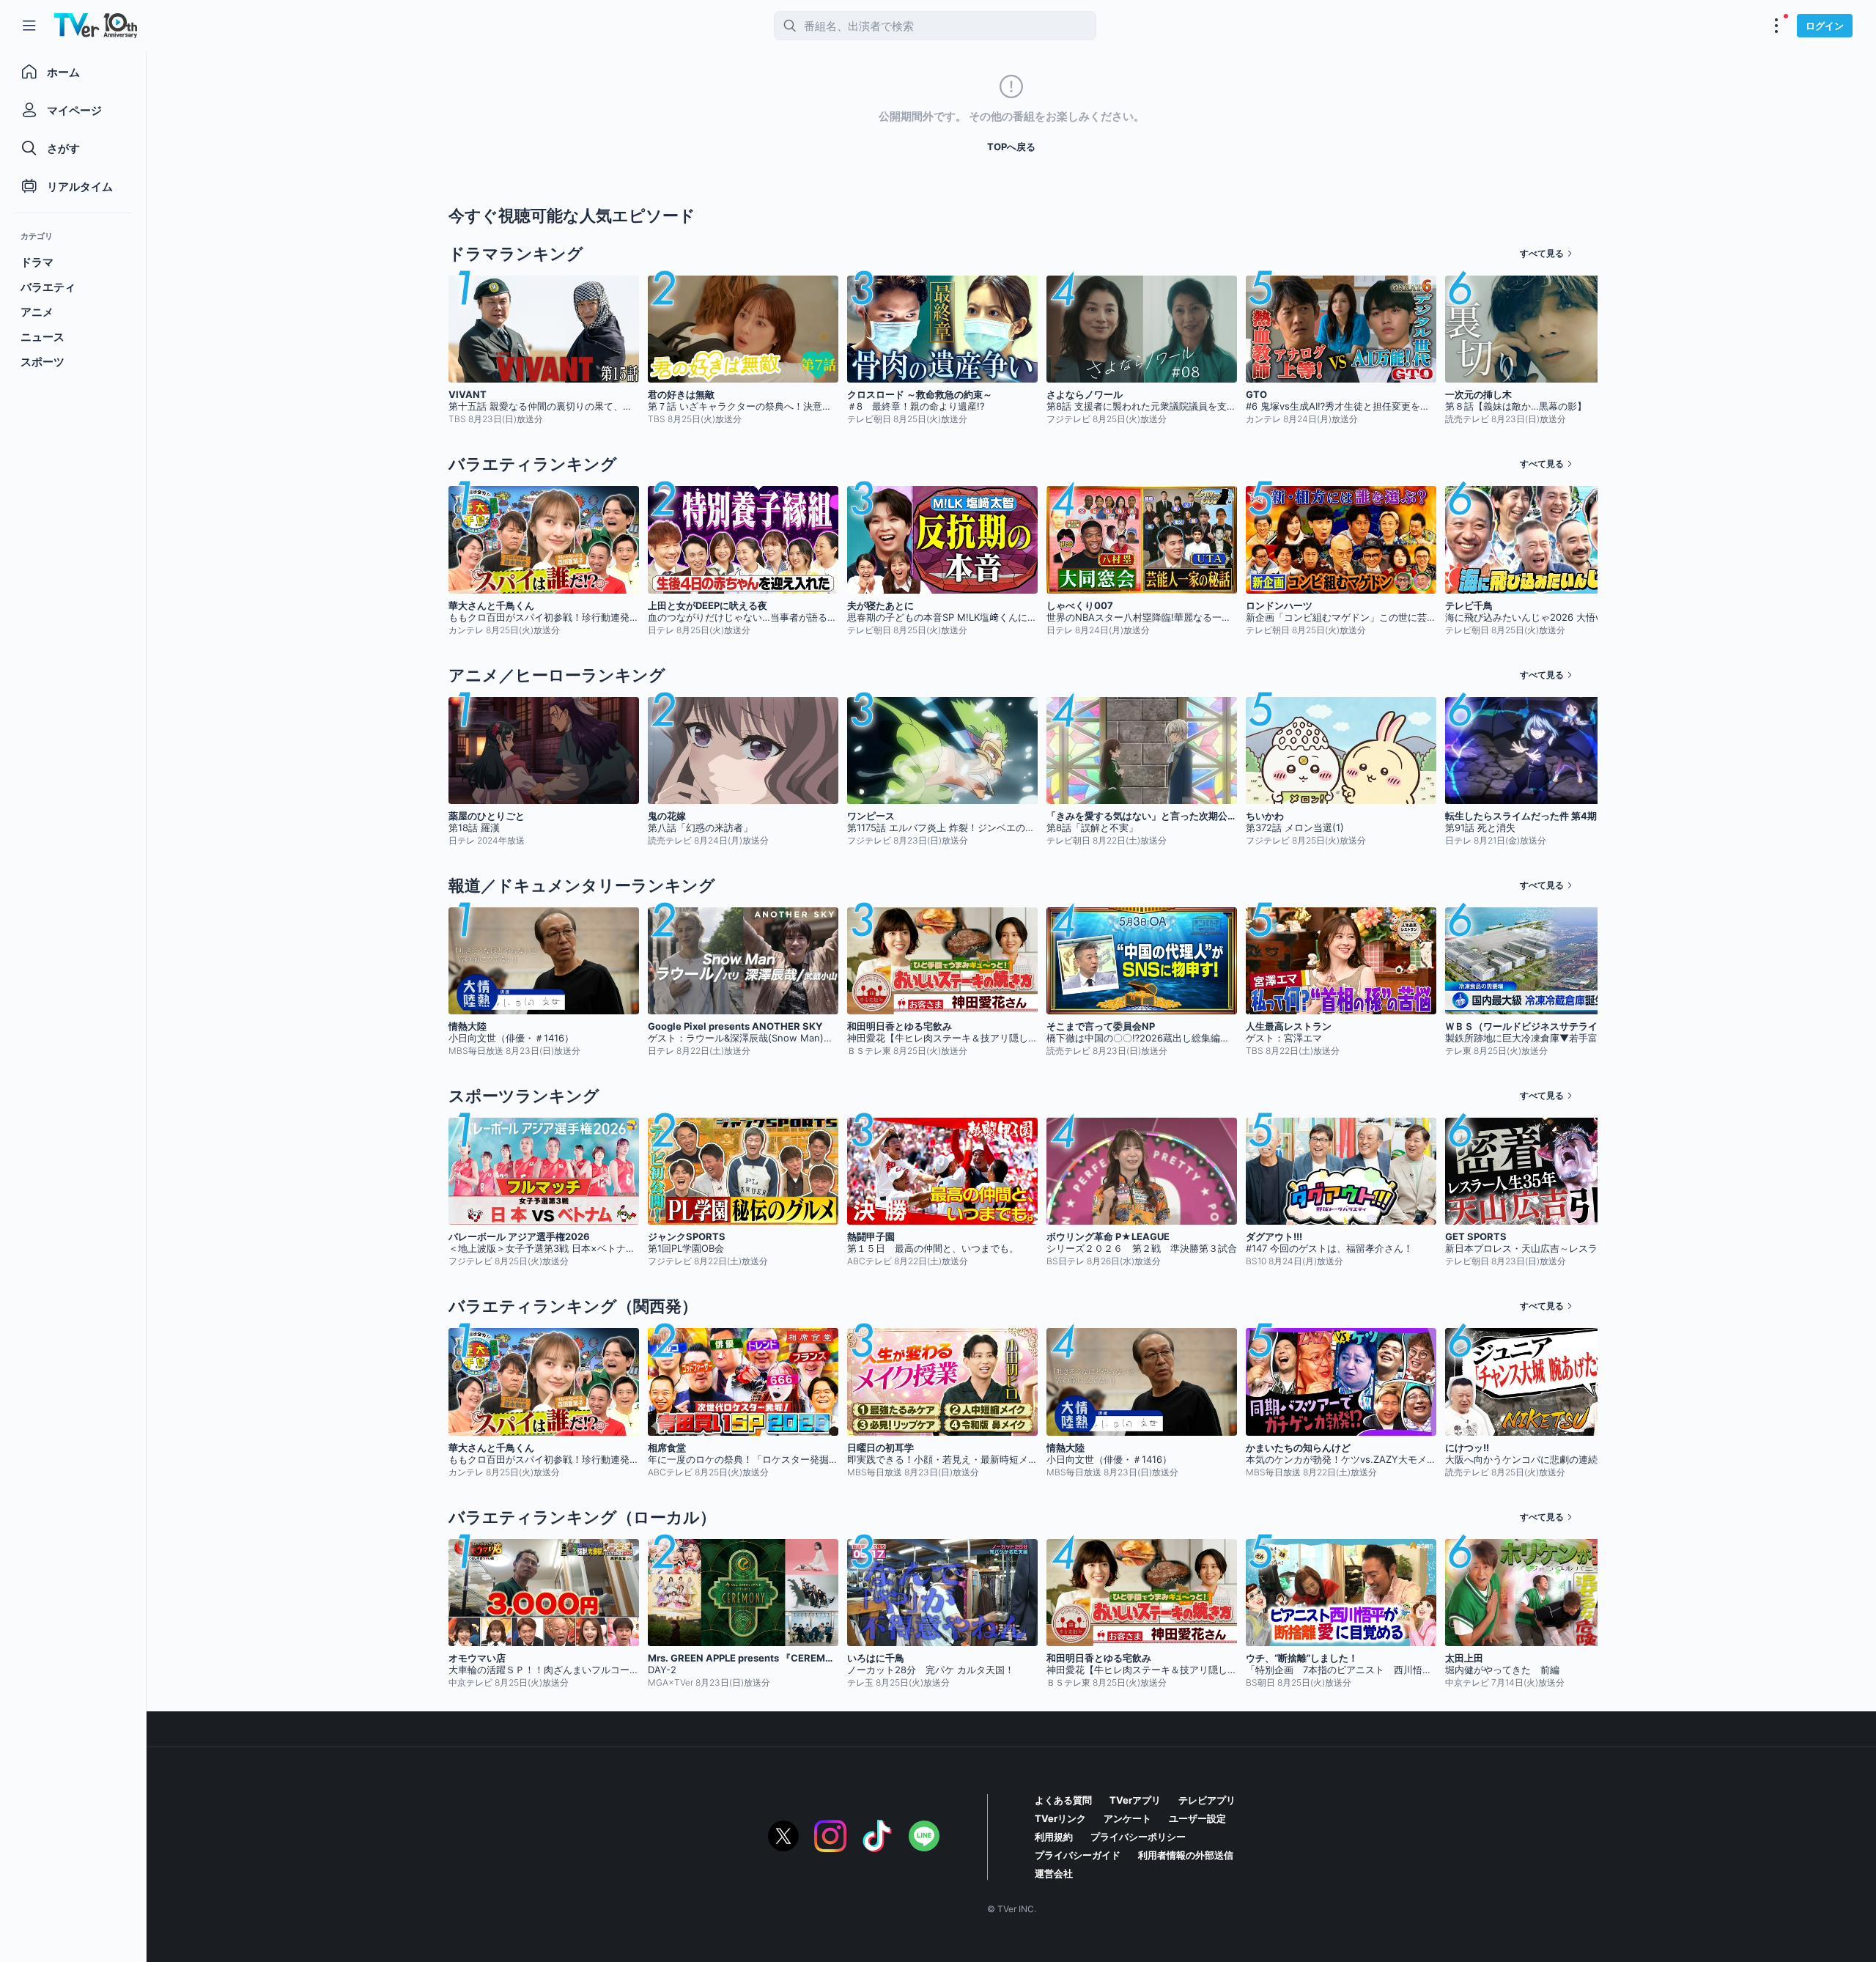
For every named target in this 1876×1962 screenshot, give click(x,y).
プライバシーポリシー (1138, 1837)
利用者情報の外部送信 (1186, 1855)
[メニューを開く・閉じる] (1776, 26)
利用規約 (1054, 1837)
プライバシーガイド (1078, 1855)
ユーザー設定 (1197, 1818)
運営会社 (1054, 1873)
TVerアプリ (1135, 1800)
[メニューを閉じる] (29, 26)
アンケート (1127, 1818)
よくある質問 (1063, 1800)
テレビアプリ (1207, 1800)
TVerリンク (1060, 1818)
